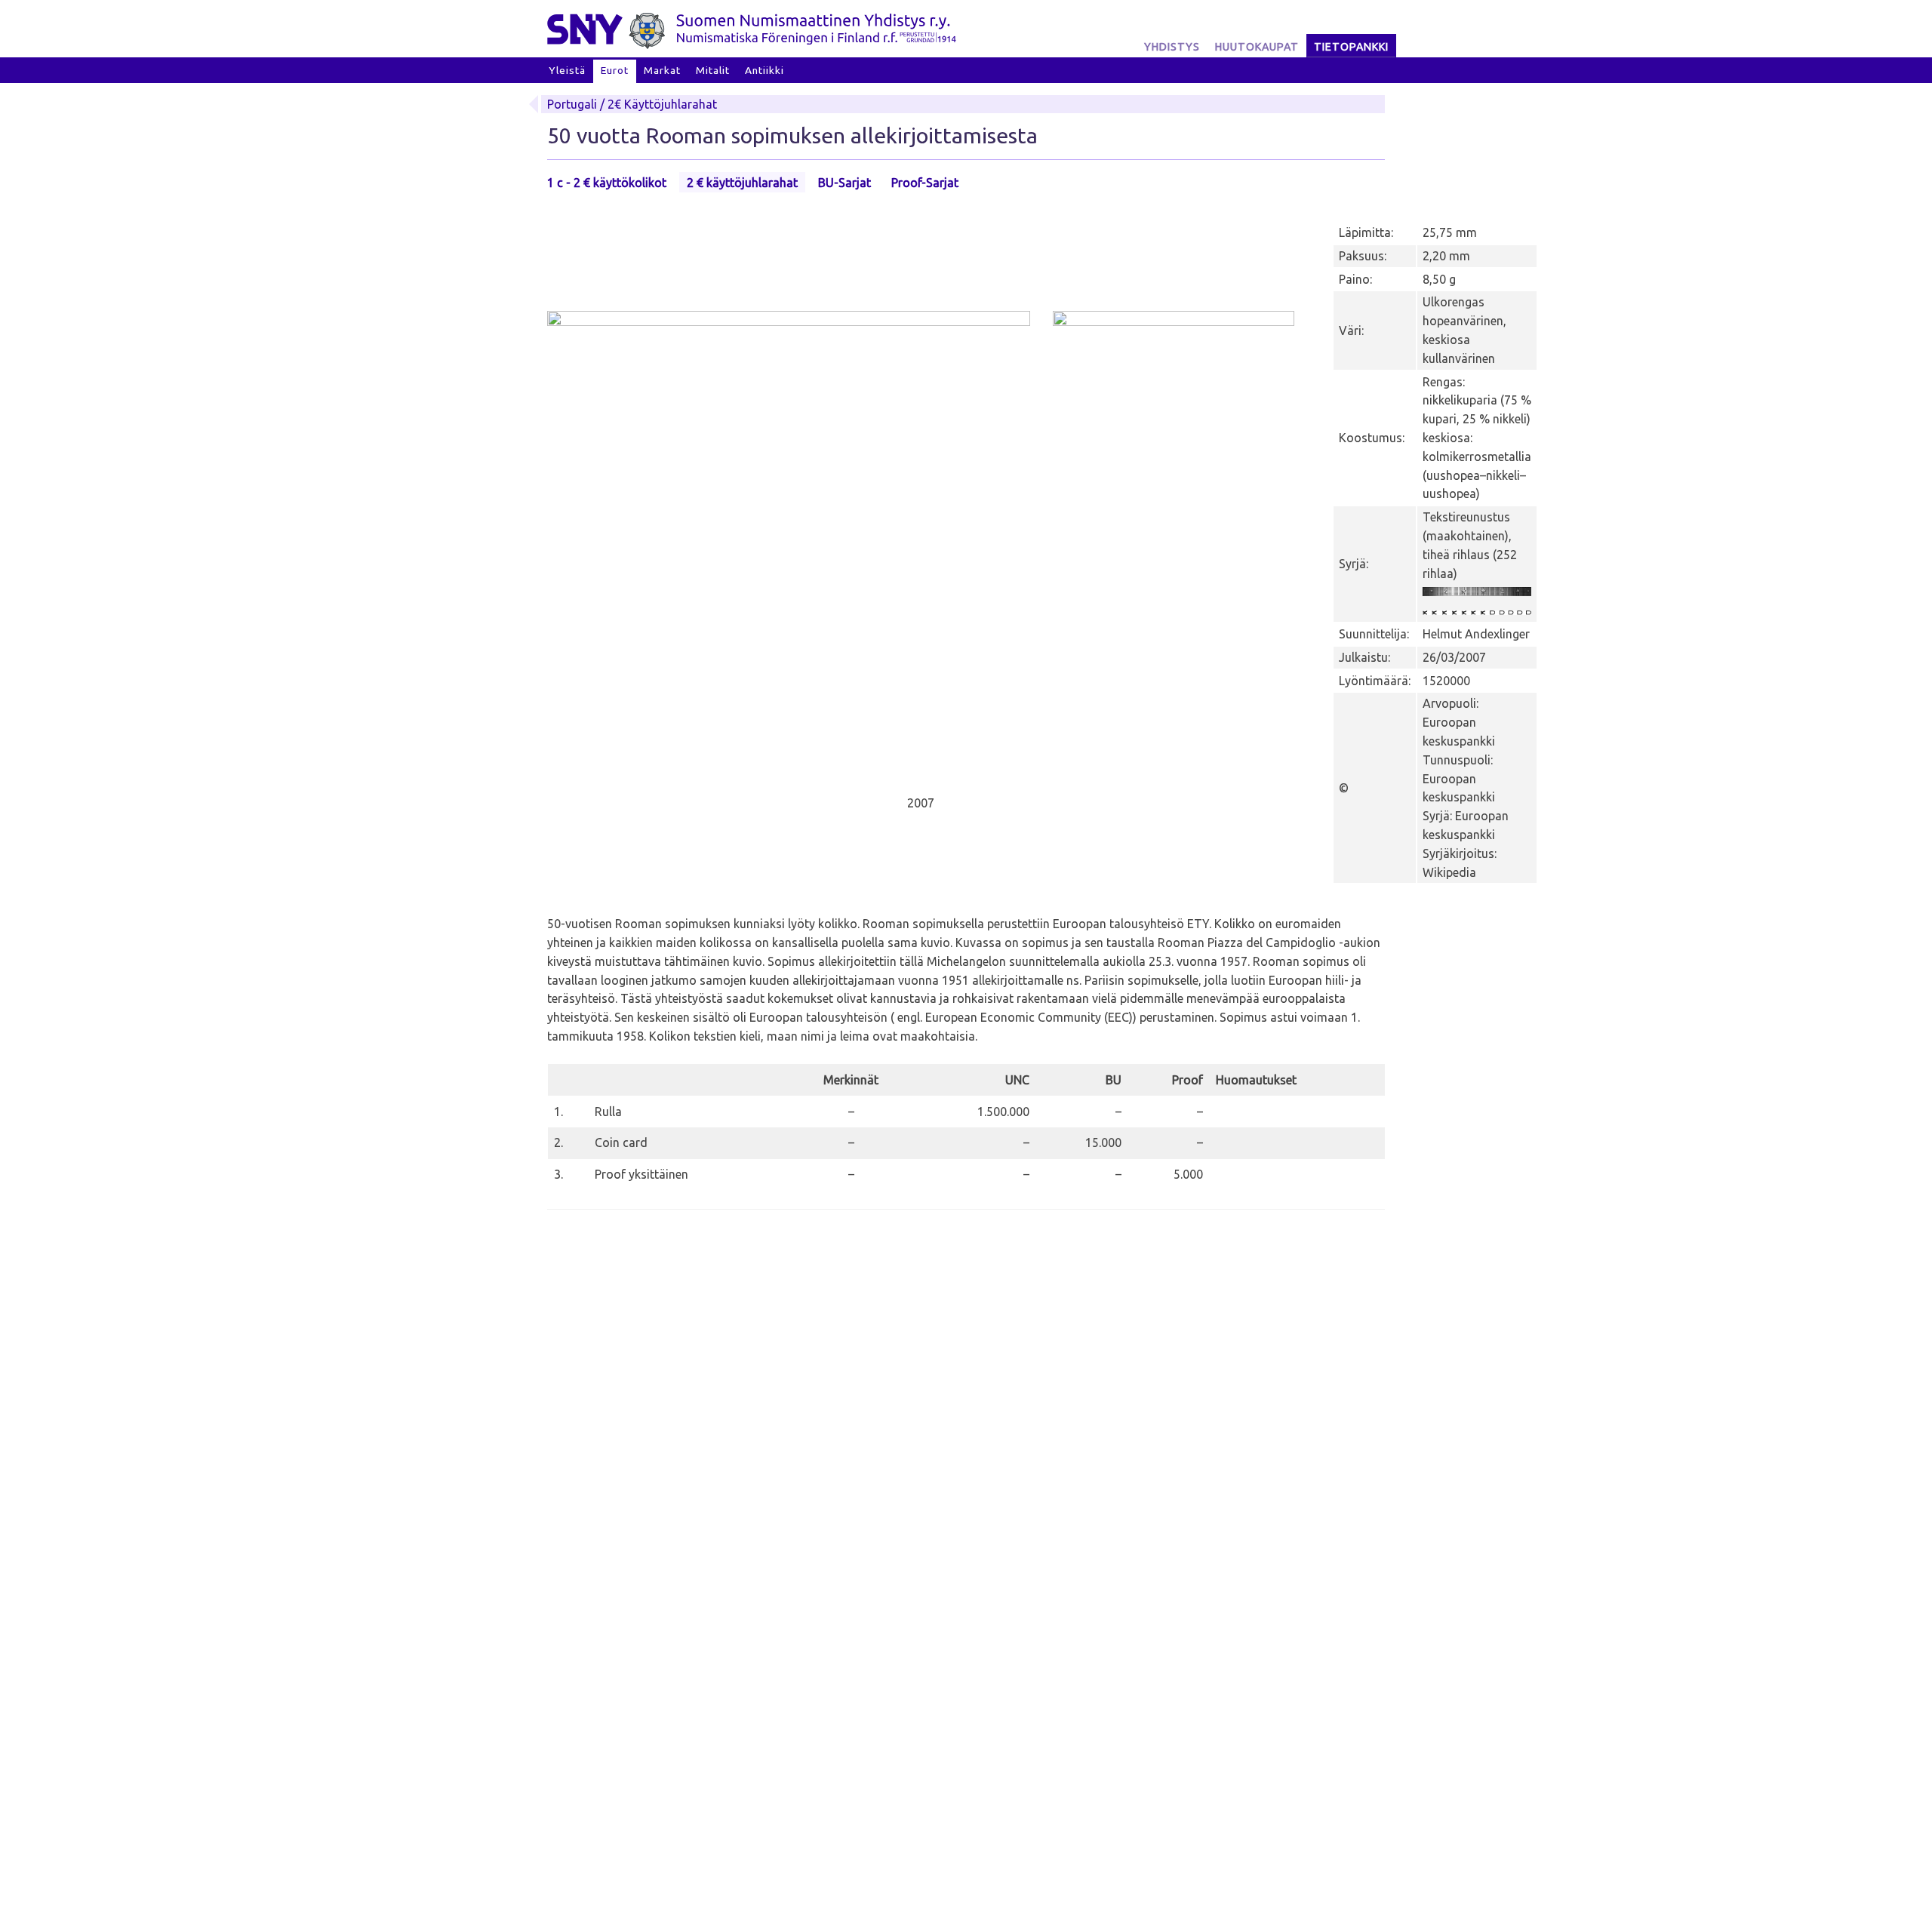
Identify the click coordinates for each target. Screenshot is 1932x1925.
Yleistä (567, 70)
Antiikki (764, 70)
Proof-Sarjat (925, 183)
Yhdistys (1172, 47)
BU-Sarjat (844, 183)
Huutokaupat (1257, 47)
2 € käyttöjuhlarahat (742, 183)
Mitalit (713, 70)
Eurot (615, 70)
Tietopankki (1351, 47)
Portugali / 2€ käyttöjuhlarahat (632, 104)
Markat (662, 70)
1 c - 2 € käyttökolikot (607, 183)
